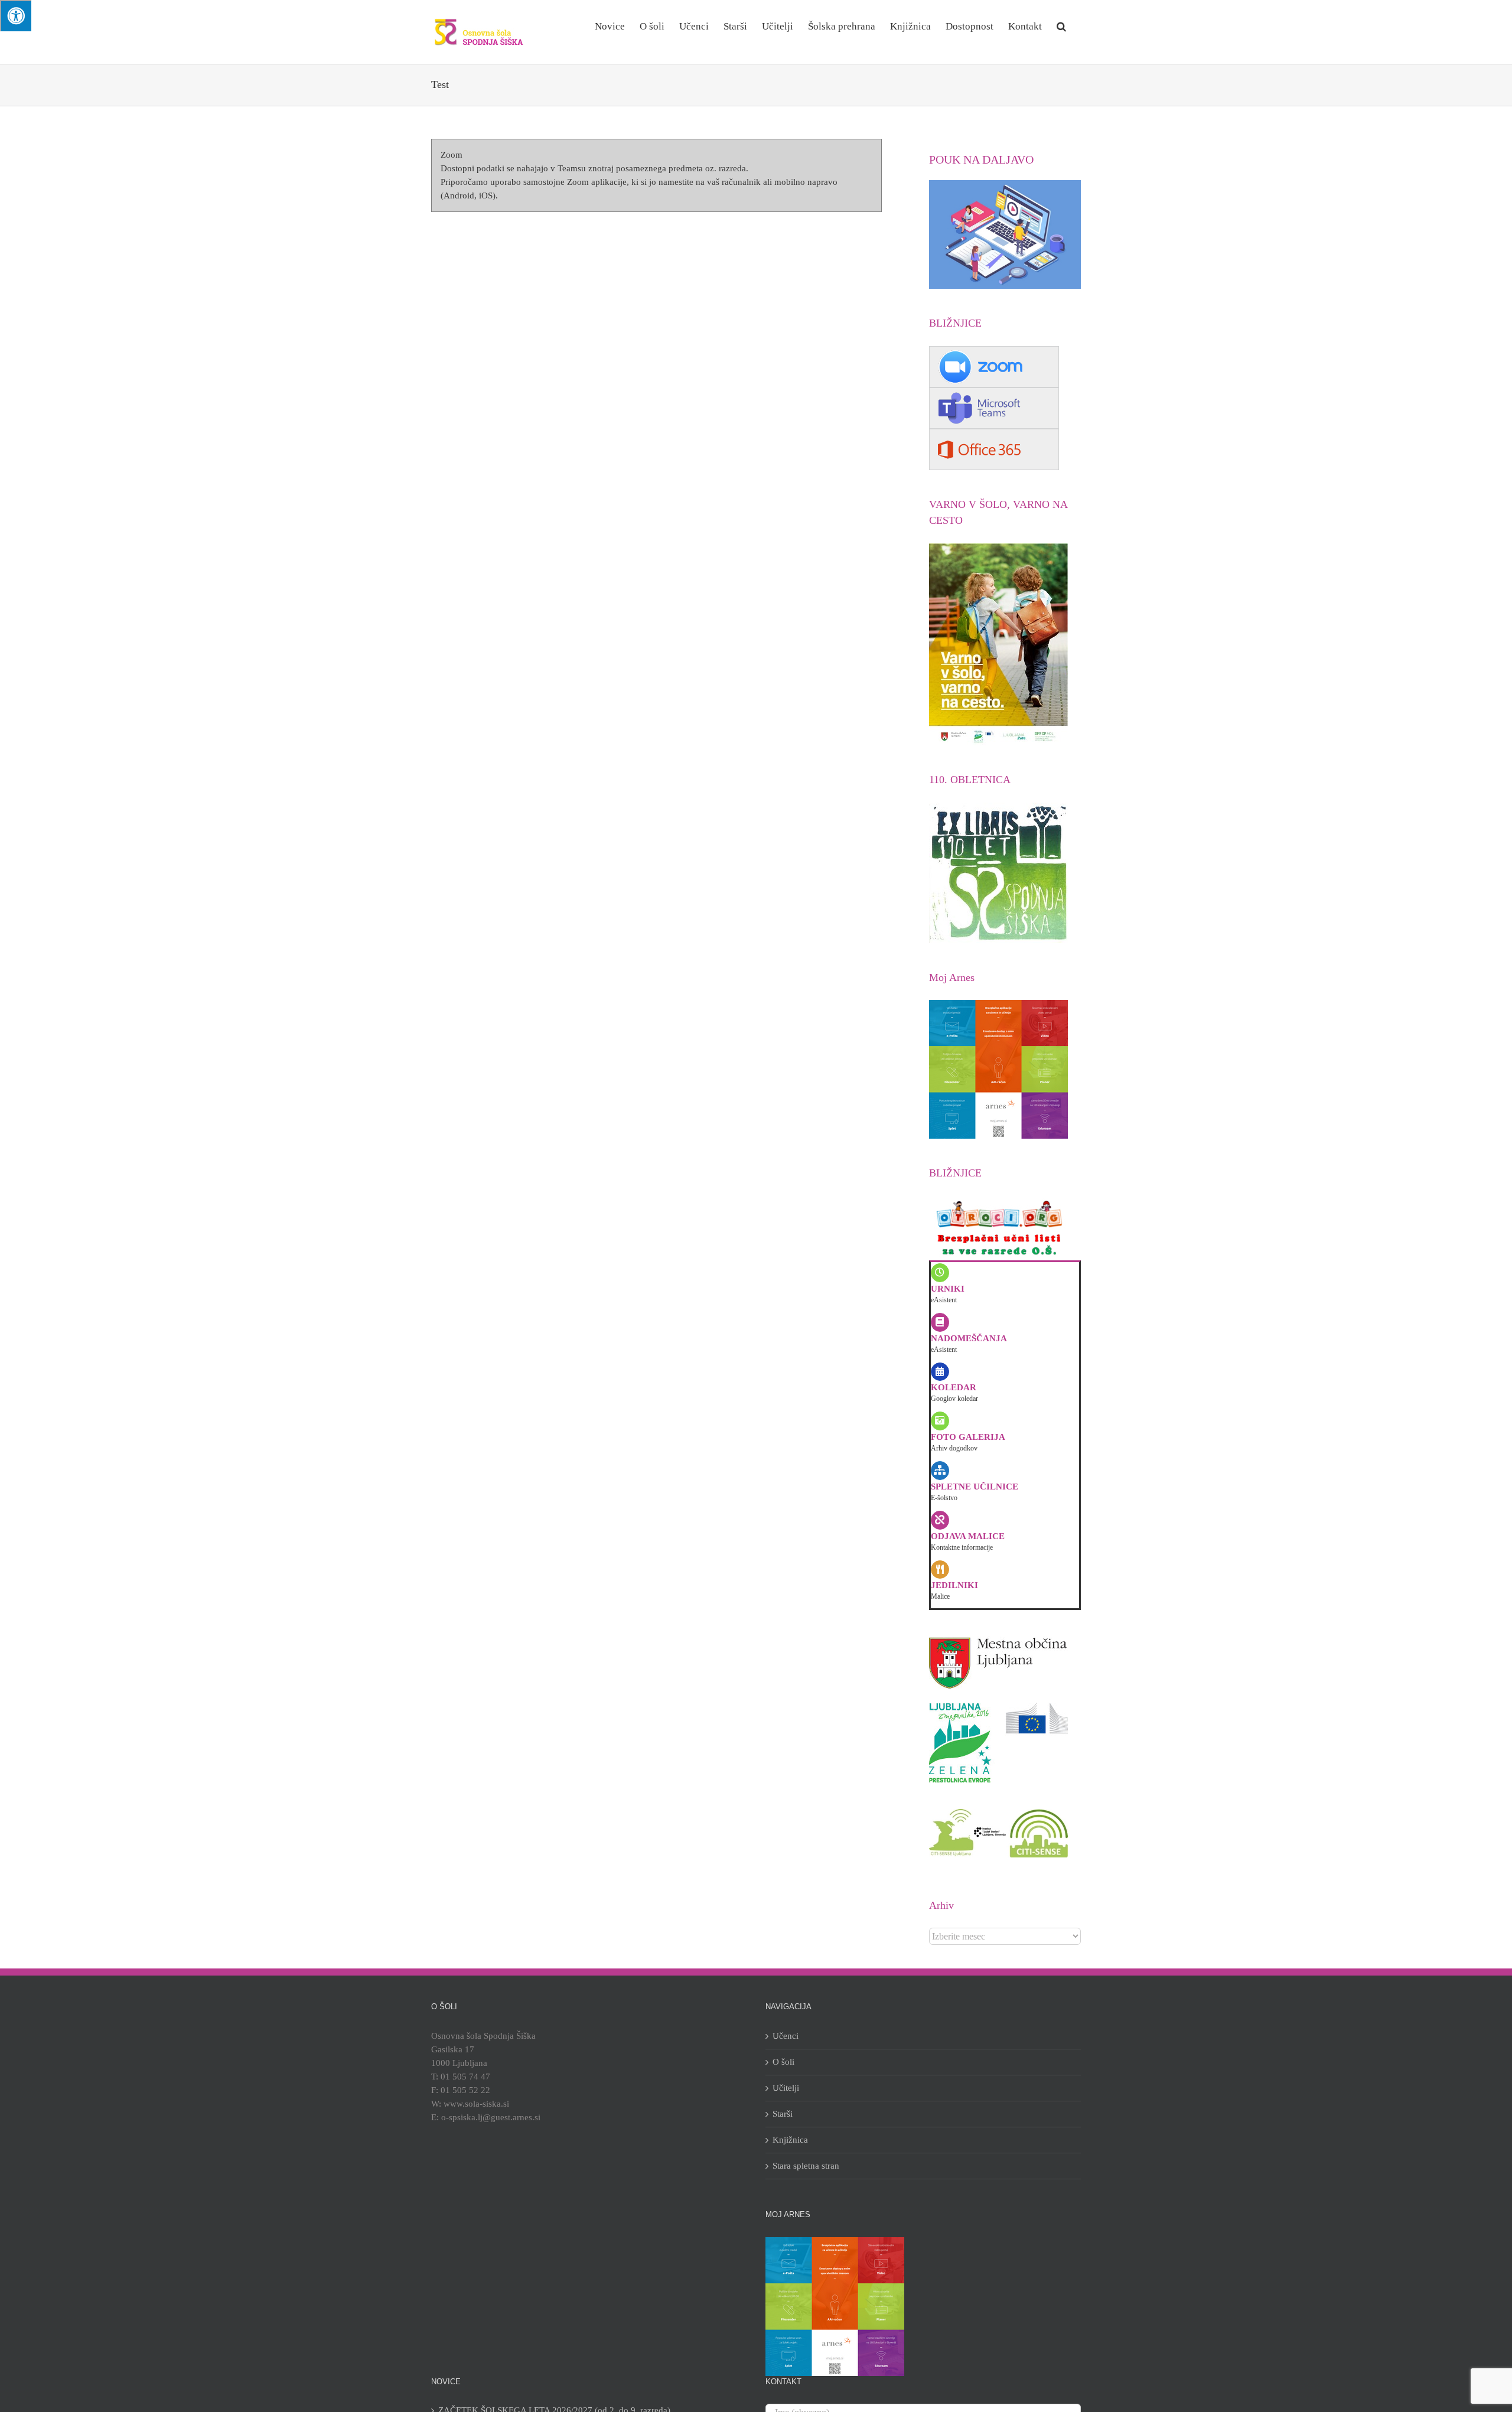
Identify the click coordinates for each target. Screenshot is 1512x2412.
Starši (783, 2114)
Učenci (786, 2036)
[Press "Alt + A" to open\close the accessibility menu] (16, 16)
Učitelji (786, 2088)
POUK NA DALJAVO (981, 159)
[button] (1061, 25)
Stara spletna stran (806, 2166)
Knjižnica (790, 2140)
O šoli (783, 2062)
